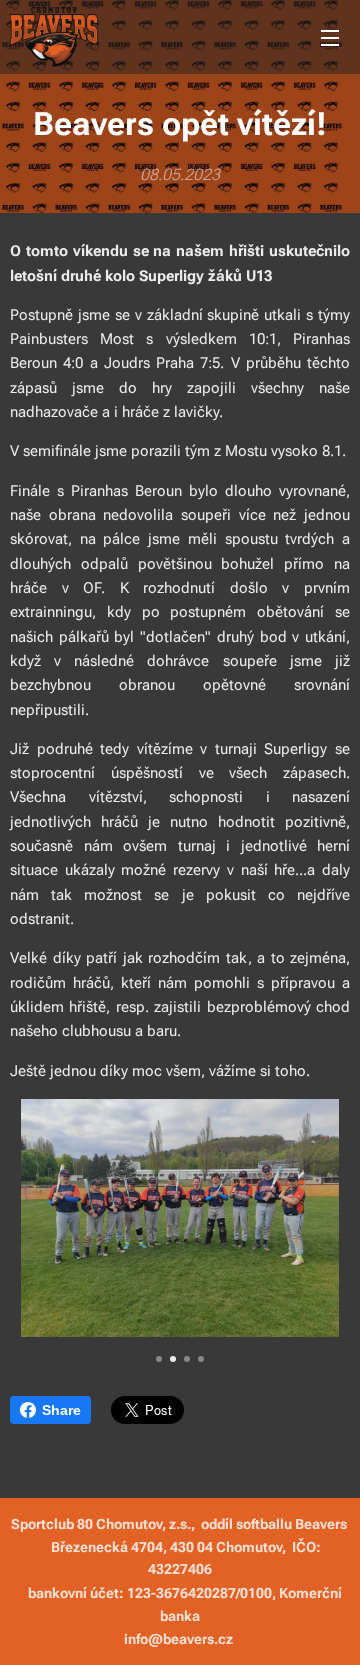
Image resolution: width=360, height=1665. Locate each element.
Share (61, 1410)
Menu (330, 37)
